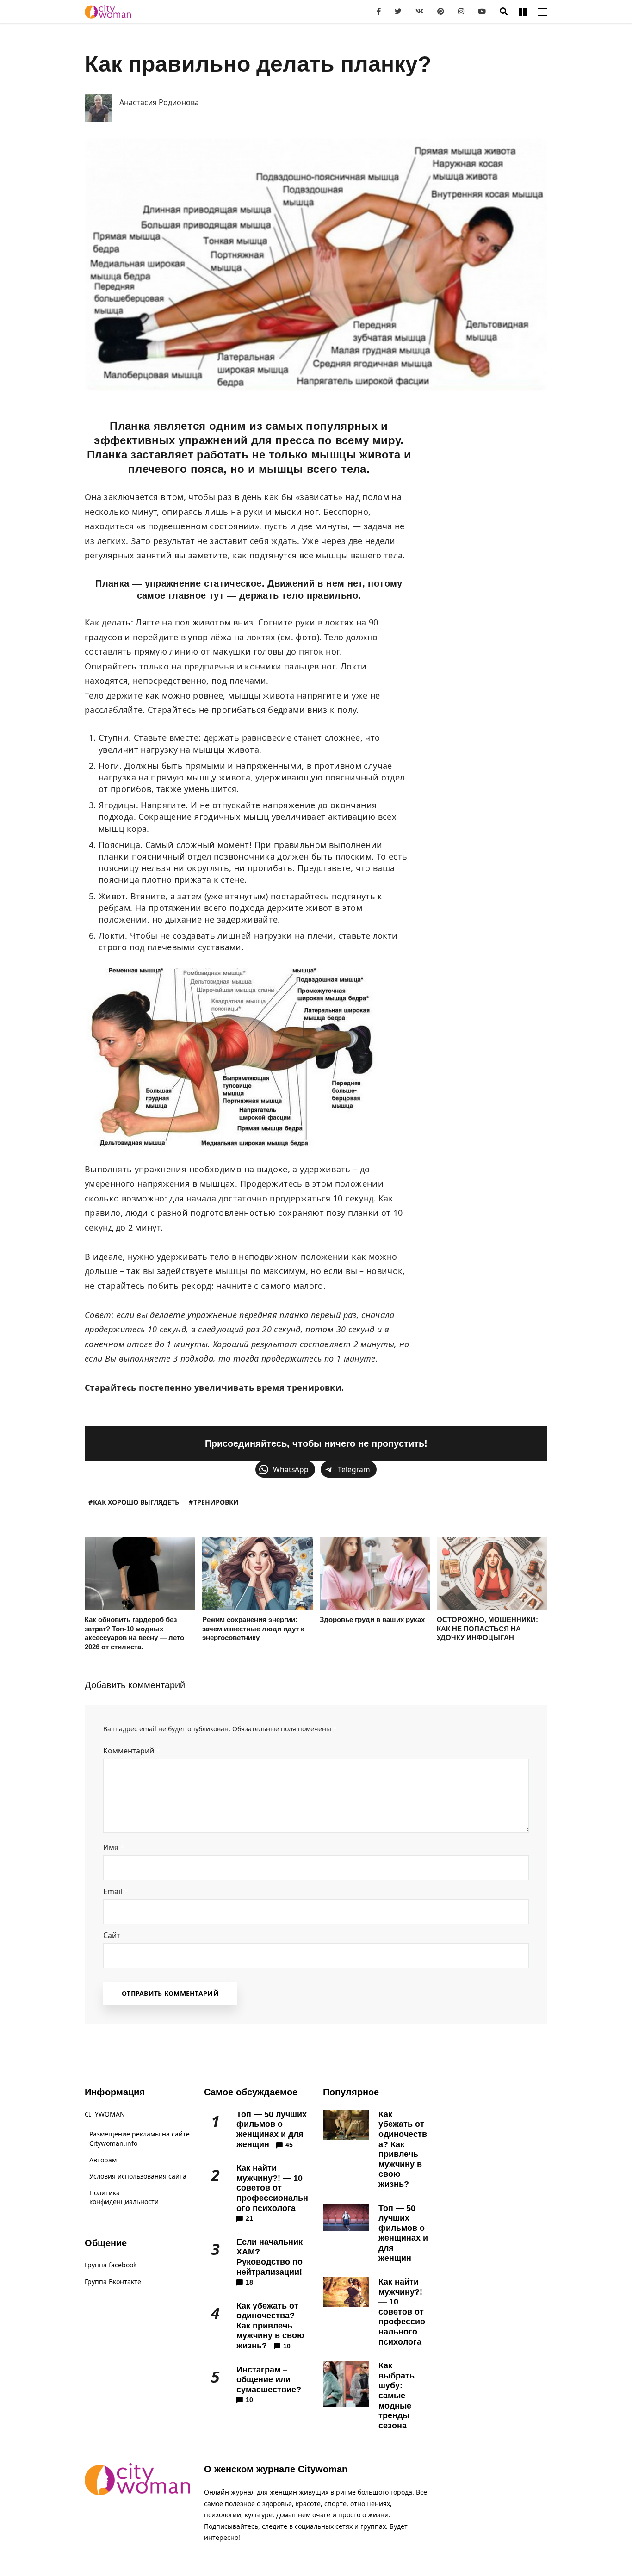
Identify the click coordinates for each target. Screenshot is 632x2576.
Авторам (103, 2160)
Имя (114, 1847)
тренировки (216, 1502)
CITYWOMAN (105, 2114)
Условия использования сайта (138, 2176)
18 (249, 2282)
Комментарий (132, 1751)
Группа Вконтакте (113, 2282)
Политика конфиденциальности (124, 2197)
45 (289, 2145)
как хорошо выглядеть (136, 1502)
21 (249, 2218)
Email (116, 1891)
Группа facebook (111, 2265)
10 (287, 2346)
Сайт (112, 1935)
